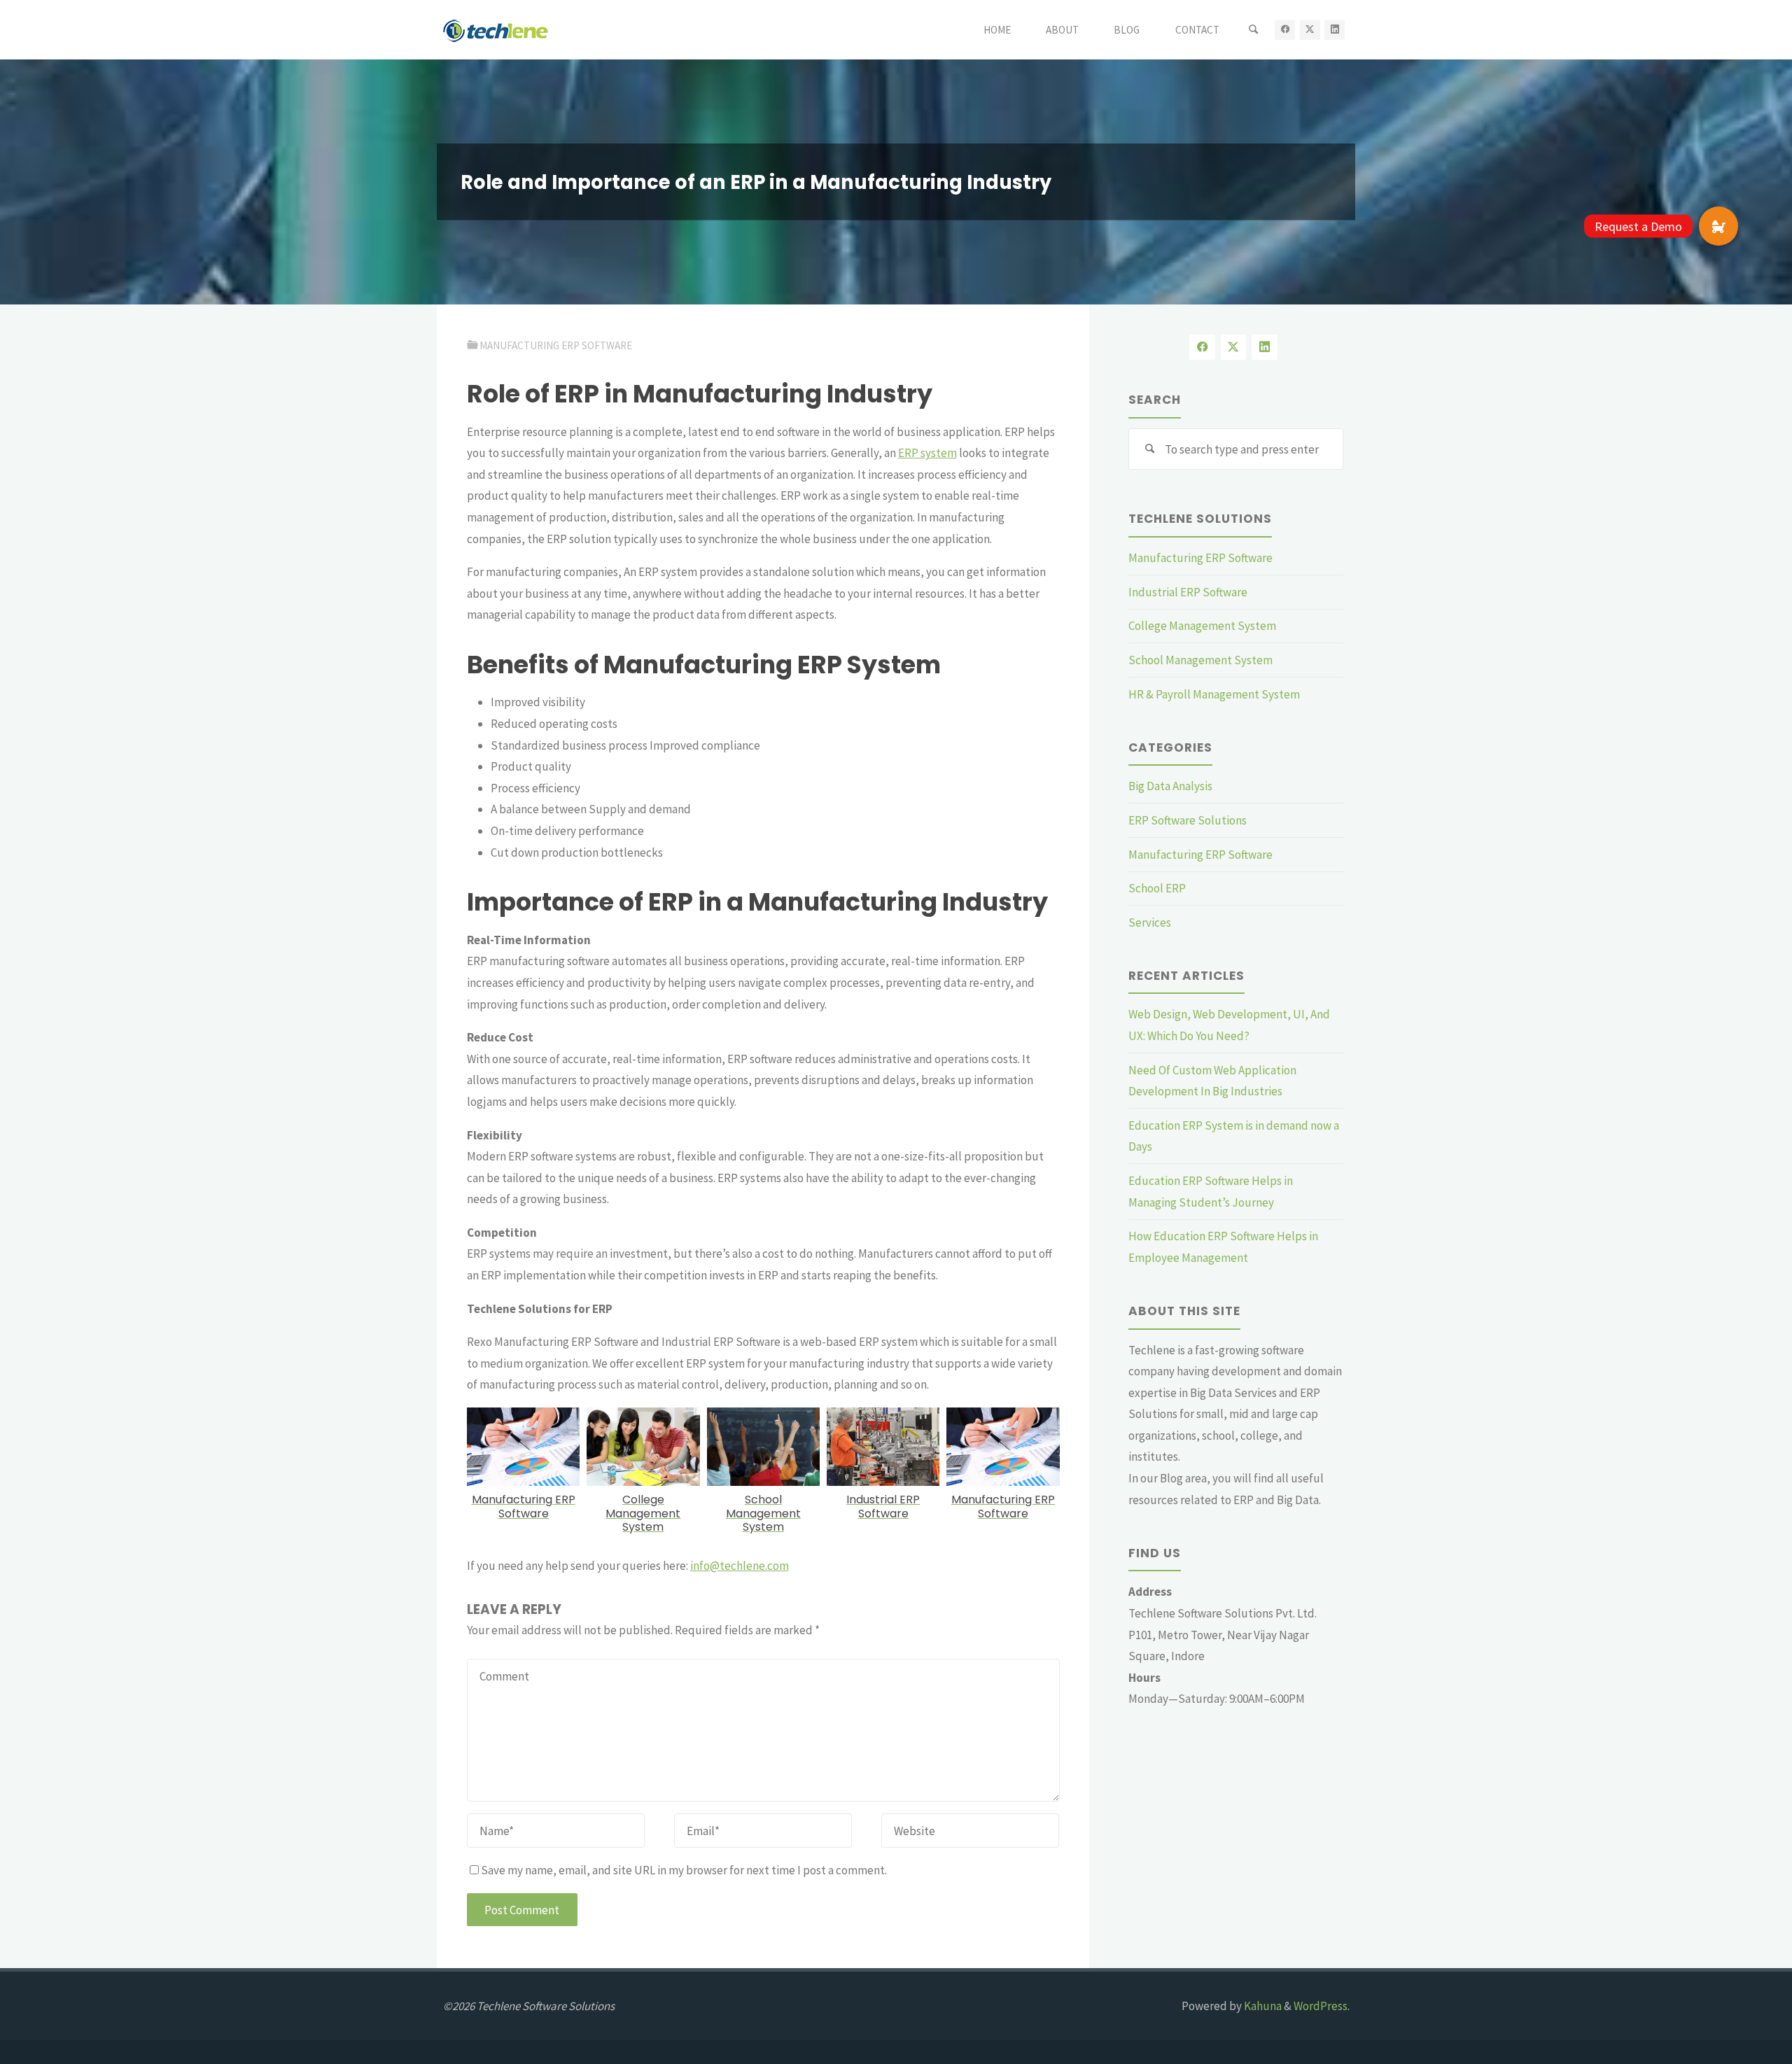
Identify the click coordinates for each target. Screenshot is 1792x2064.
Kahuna (1262, 2006)
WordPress (1321, 2006)
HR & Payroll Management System (1214, 694)
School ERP (1157, 888)
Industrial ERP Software (1188, 592)
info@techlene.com (740, 1566)
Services (1150, 922)
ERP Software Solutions (1188, 820)
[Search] (1253, 30)
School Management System (1200, 660)
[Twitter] (1310, 30)
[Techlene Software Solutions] (496, 29)
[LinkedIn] (1335, 30)
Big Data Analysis (1170, 786)
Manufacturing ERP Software (556, 345)
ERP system (927, 453)
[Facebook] (1285, 30)
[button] (1718, 226)
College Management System (1202, 626)
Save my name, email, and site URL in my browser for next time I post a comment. (684, 1870)
